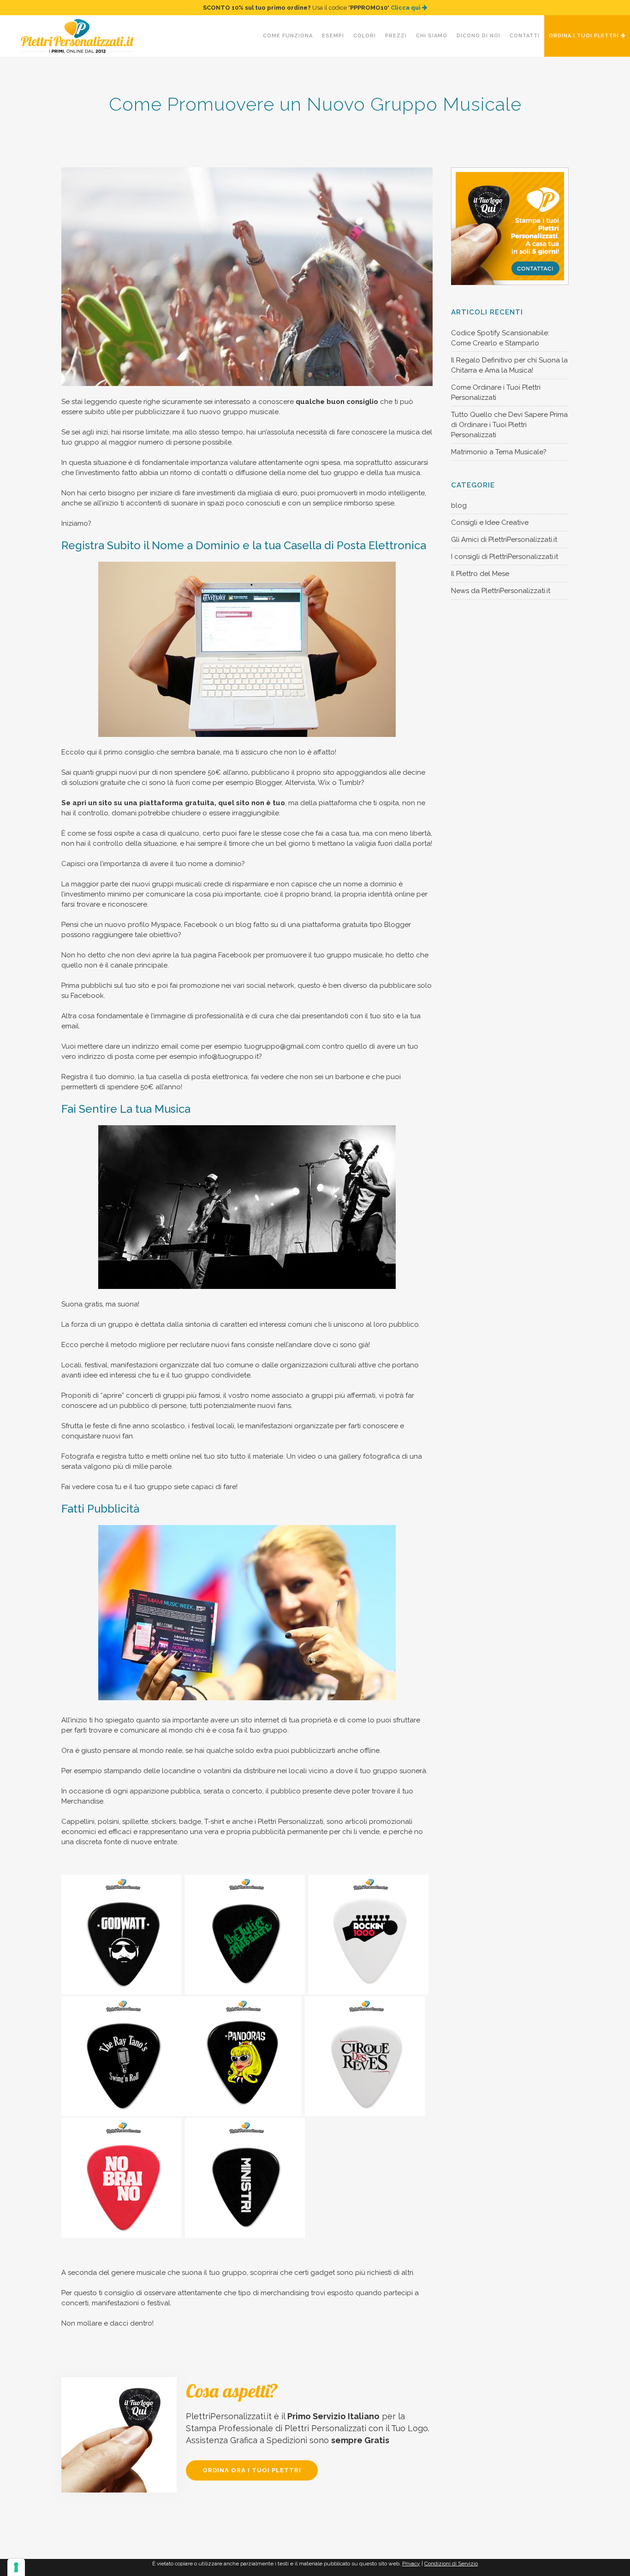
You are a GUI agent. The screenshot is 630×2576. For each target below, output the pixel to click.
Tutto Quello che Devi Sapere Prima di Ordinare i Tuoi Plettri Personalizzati (509, 425)
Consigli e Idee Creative (490, 522)
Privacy (411, 2564)
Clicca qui (406, 8)
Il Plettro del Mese (480, 574)
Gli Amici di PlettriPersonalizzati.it (504, 540)
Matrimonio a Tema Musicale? (499, 452)
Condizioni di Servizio (451, 2564)
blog (459, 505)
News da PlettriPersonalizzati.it (501, 591)
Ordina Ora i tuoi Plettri (252, 2470)
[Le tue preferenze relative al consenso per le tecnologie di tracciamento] (16, 2567)
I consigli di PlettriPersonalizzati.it (505, 557)
